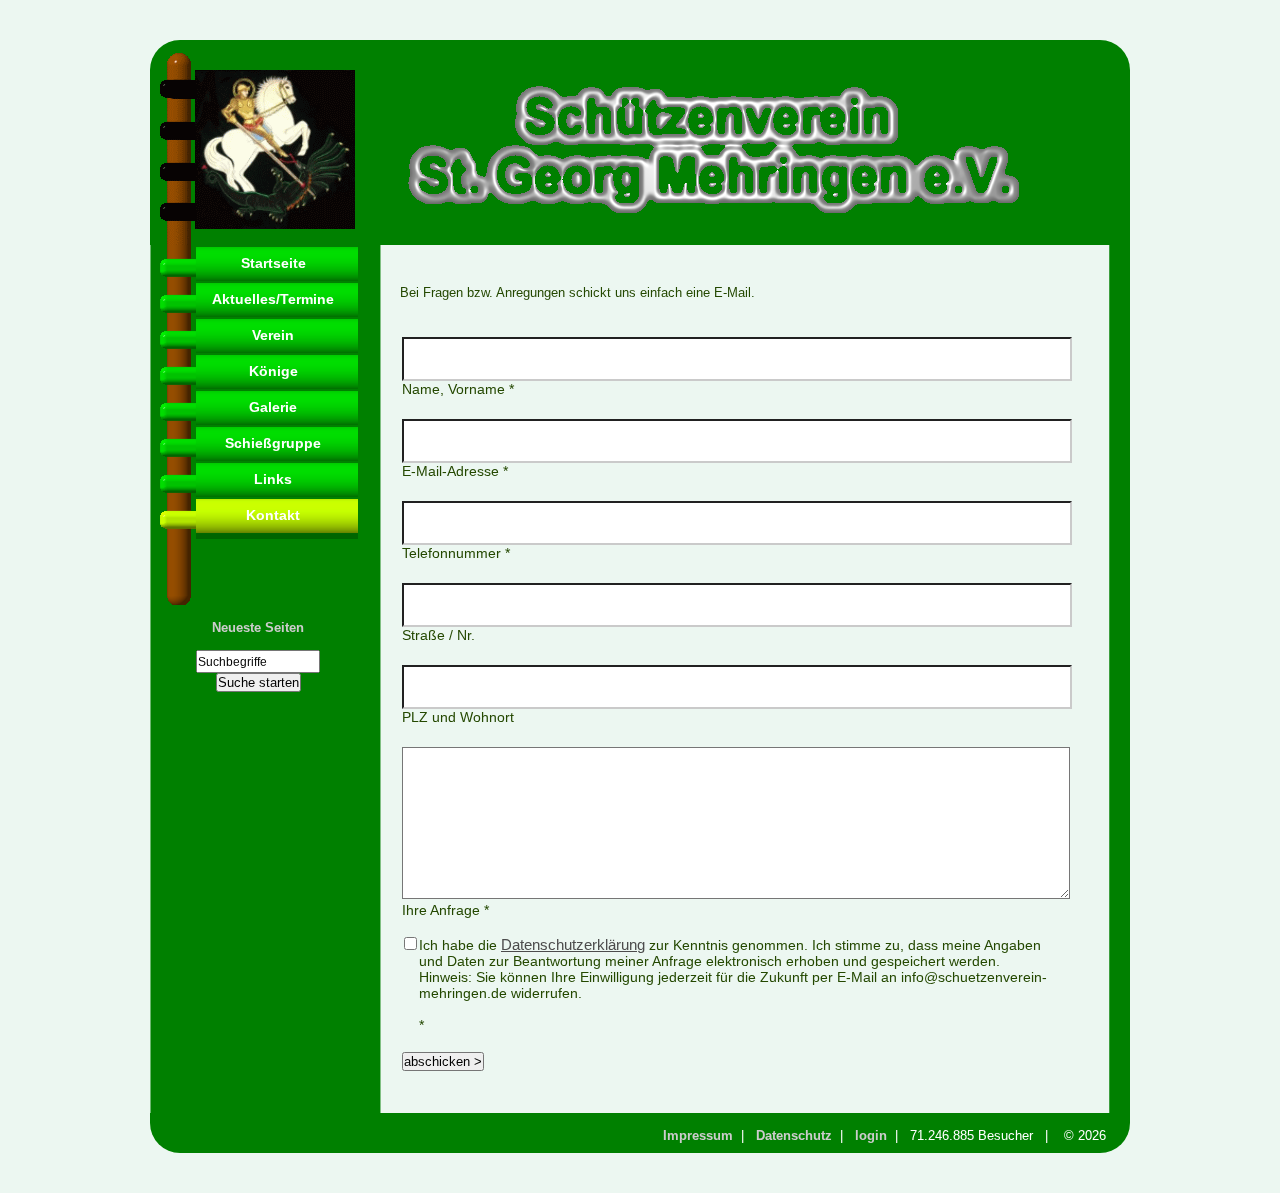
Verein (273, 335)
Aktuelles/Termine (273, 299)
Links (273, 479)
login (871, 1135)
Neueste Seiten (258, 627)
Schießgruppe (273, 443)
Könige (273, 371)
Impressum (698, 1135)
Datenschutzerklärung (573, 945)
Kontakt (273, 515)
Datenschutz (794, 1135)
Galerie (273, 407)
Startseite (273, 263)
